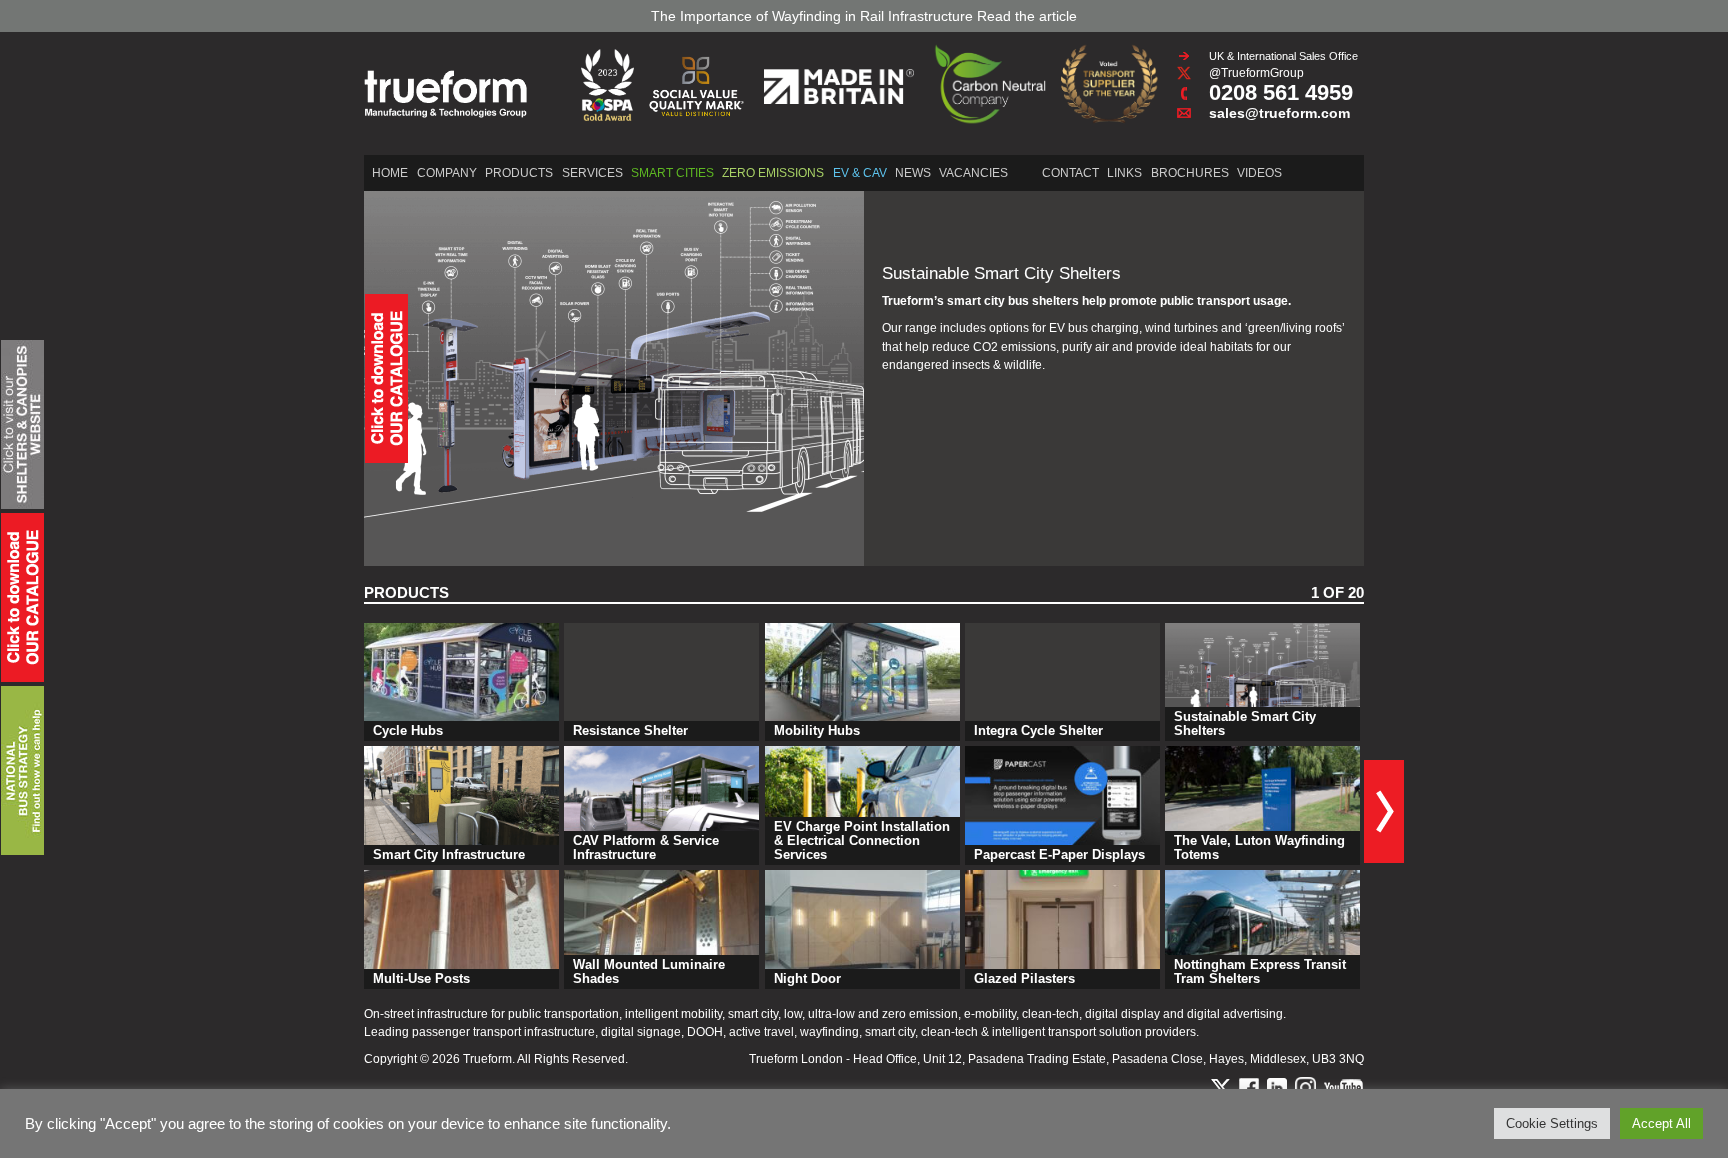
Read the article (1027, 16)
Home (390, 173)
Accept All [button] (1661, 1123)
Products (519, 173)
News (913, 173)
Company (447, 173)
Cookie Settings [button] (1552, 1123)
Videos (1259, 173)
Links (1124, 173)
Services (592, 173)
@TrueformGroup (1256, 73)
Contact (1070, 173)
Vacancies (973, 173)
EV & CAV (860, 173)
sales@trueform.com (1279, 113)
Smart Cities (672, 173)
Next (1384, 811)
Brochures (1190, 173)
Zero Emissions (773, 173)
